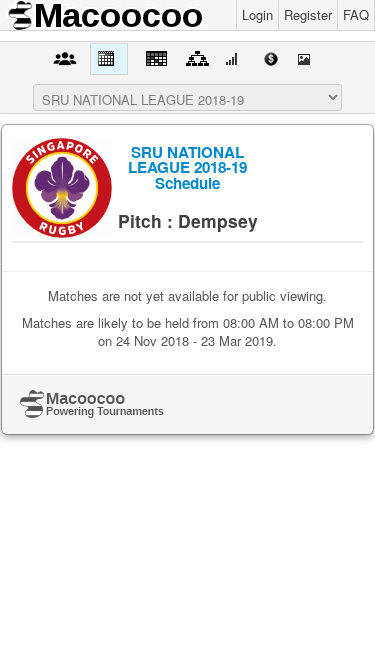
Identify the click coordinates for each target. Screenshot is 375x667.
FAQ (356, 14)
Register (308, 14)
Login (257, 14)
